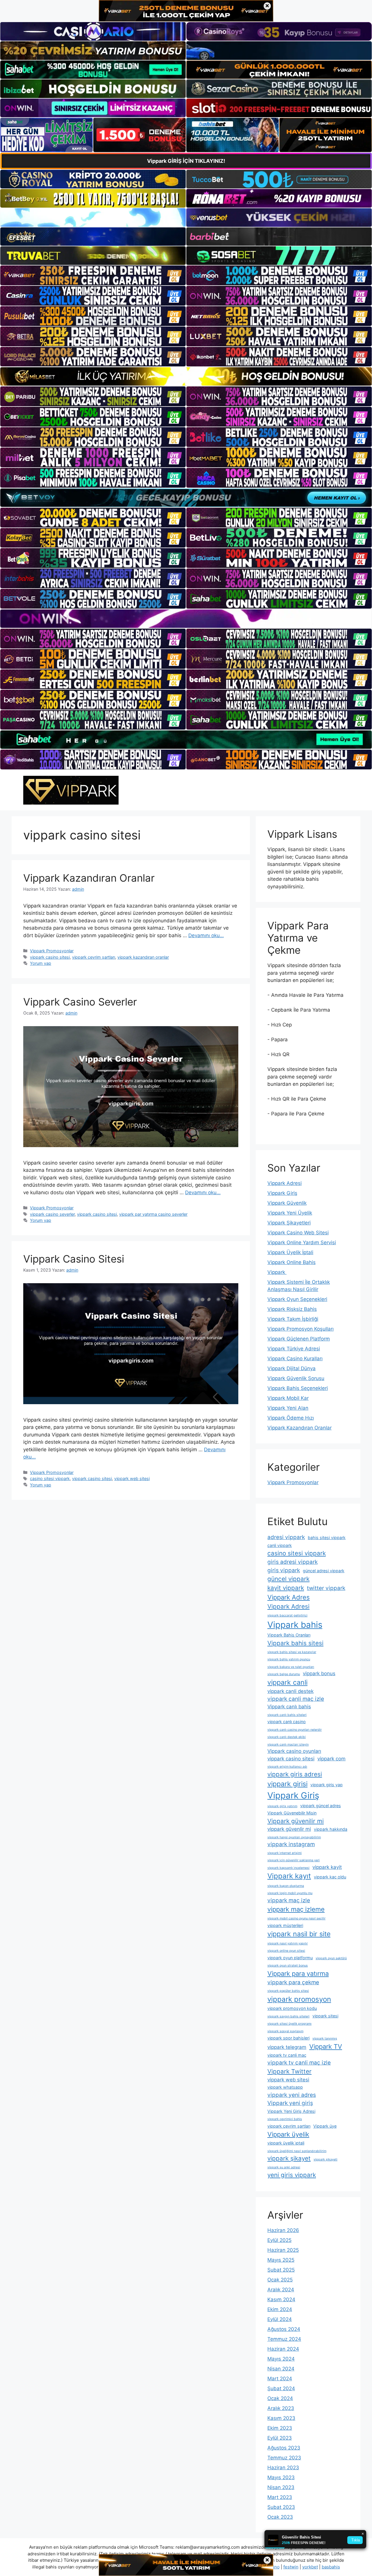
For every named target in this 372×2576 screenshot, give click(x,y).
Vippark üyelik (288, 2134)
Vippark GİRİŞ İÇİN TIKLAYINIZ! (186, 161)
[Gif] (186, 376)
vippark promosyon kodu (292, 2008)
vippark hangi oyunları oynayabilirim (294, 1837)
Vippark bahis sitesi (295, 1643)
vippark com (331, 1759)
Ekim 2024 (280, 2309)
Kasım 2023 (281, 2418)
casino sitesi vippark (50, 1478)
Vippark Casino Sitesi (74, 1259)
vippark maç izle (289, 1900)
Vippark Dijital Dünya (291, 1368)
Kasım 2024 (281, 2299)
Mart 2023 (280, 2497)
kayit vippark (286, 1588)
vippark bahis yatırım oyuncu (289, 1659)
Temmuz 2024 (284, 2339)
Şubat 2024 (281, 2388)
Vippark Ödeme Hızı (291, 1418)
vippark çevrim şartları (94, 957)
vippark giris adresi (295, 1774)
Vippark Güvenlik (287, 1203)
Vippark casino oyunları (294, 1751)
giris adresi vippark (293, 1562)
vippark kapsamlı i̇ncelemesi (288, 1868)
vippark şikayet (289, 2158)
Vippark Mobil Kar (288, 1398)
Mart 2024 (280, 2379)
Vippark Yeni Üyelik (290, 1213)
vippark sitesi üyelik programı (289, 2024)
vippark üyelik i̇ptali (286, 2143)
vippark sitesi (325, 2016)
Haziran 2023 (283, 2468)
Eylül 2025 (279, 2240)
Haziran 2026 (283, 2230)
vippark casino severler (52, 1214)
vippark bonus (319, 1673)
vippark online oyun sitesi (286, 1951)
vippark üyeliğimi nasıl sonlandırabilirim (297, 2151)
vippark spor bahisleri (288, 2038)
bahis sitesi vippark (327, 1537)
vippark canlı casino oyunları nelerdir (295, 1730)
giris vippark (284, 1570)
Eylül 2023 (280, 2438)
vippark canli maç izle (296, 1699)
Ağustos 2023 (284, 2448)
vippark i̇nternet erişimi (285, 1853)
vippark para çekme (293, 1982)
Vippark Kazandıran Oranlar (89, 878)
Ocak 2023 (280, 2517)
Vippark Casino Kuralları (295, 1359)
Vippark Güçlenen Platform (299, 1339)
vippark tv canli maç (287, 2055)
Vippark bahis (295, 1625)
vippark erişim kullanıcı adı (287, 1767)
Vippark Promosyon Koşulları (301, 1329)
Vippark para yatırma (298, 1974)
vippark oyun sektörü (331, 1958)
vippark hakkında (331, 1829)
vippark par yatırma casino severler (153, 1214)
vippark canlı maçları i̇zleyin (288, 1745)
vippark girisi (287, 1784)
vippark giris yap (327, 1785)
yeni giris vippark (292, 2175)
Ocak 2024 (280, 2398)
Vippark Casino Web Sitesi (298, 1233)
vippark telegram (287, 2047)
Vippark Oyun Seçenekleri (297, 1299)
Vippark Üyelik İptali (290, 1252)
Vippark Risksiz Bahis (292, 1309)
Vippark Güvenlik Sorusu (296, 1378)
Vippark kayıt (289, 1876)
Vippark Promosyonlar (52, 951)
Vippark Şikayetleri (289, 1223)
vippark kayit (327, 1867)
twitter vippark (326, 1588)
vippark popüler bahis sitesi (288, 1991)
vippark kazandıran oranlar (143, 957)
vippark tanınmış (325, 2038)
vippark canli (287, 1682)
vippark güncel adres (321, 1806)
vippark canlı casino (287, 1722)
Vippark (277, 1272)
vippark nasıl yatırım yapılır (288, 1943)
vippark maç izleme (296, 1909)
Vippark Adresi (285, 1183)
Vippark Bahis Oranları (289, 1635)
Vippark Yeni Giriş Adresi (291, 2111)
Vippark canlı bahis (289, 1707)
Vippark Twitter (289, 2071)
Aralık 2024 (281, 2290)
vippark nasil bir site (299, 1934)
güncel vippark (288, 1579)
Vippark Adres (289, 1597)
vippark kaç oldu (330, 1877)
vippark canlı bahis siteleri (287, 1715)
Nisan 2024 (281, 2369)
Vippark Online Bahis (291, 1262)
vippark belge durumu (284, 1674)
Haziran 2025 (283, 2250)
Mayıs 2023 (281, 2477)
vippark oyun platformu (290, 1958)
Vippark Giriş (282, 1193)
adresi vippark (286, 1537)
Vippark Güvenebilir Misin (292, 1813)
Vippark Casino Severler (80, 1002)
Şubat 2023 (281, 2507)
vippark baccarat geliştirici (287, 1615)
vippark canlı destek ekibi (287, 1737)
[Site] (93, 275)
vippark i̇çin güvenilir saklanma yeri (294, 1860)
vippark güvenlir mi (289, 1829)
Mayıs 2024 (281, 2359)
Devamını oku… (206, 935)
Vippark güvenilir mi (296, 1821)
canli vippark (280, 1545)
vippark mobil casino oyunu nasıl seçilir (296, 1918)
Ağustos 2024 (284, 2329)
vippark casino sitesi (50, 957)
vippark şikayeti (325, 2159)
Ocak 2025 (280, 2280)
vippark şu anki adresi (284, 2167)
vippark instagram (291, 1844)
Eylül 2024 (280, 2319)
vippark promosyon (299, 1999)
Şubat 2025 (281, 2270)
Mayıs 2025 (281, 2260)
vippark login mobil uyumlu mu (290, 1893)
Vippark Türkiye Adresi (294, 1349)
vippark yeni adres (292, 2095)
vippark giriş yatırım (282, 1806)
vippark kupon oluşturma (286, 1886)
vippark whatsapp (285, 2087)
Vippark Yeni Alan (288, 1408)
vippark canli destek (290, 1691)
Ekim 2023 (280, 2428)
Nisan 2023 (281, 2487)
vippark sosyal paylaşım (285, 2031)
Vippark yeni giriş (290, 2103)
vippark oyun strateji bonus (288, 1966)
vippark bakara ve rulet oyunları (291, 1667)
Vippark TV (326, 2046)
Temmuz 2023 (284, 2458)
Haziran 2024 (283, 2349)
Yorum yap (41, 963)
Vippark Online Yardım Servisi (302, 1242)
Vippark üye (325, 2126)
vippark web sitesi (132, 1478)
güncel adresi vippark (324, 1571)
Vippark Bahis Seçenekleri (298, 1388)
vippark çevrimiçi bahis (285, 2119)
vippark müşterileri (285, 1925)
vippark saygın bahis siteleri (288, 2016)
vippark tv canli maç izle (299, 2063)
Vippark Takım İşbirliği (293, 1319)
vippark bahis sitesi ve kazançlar (292, 1652)
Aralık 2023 (281, 2408)
